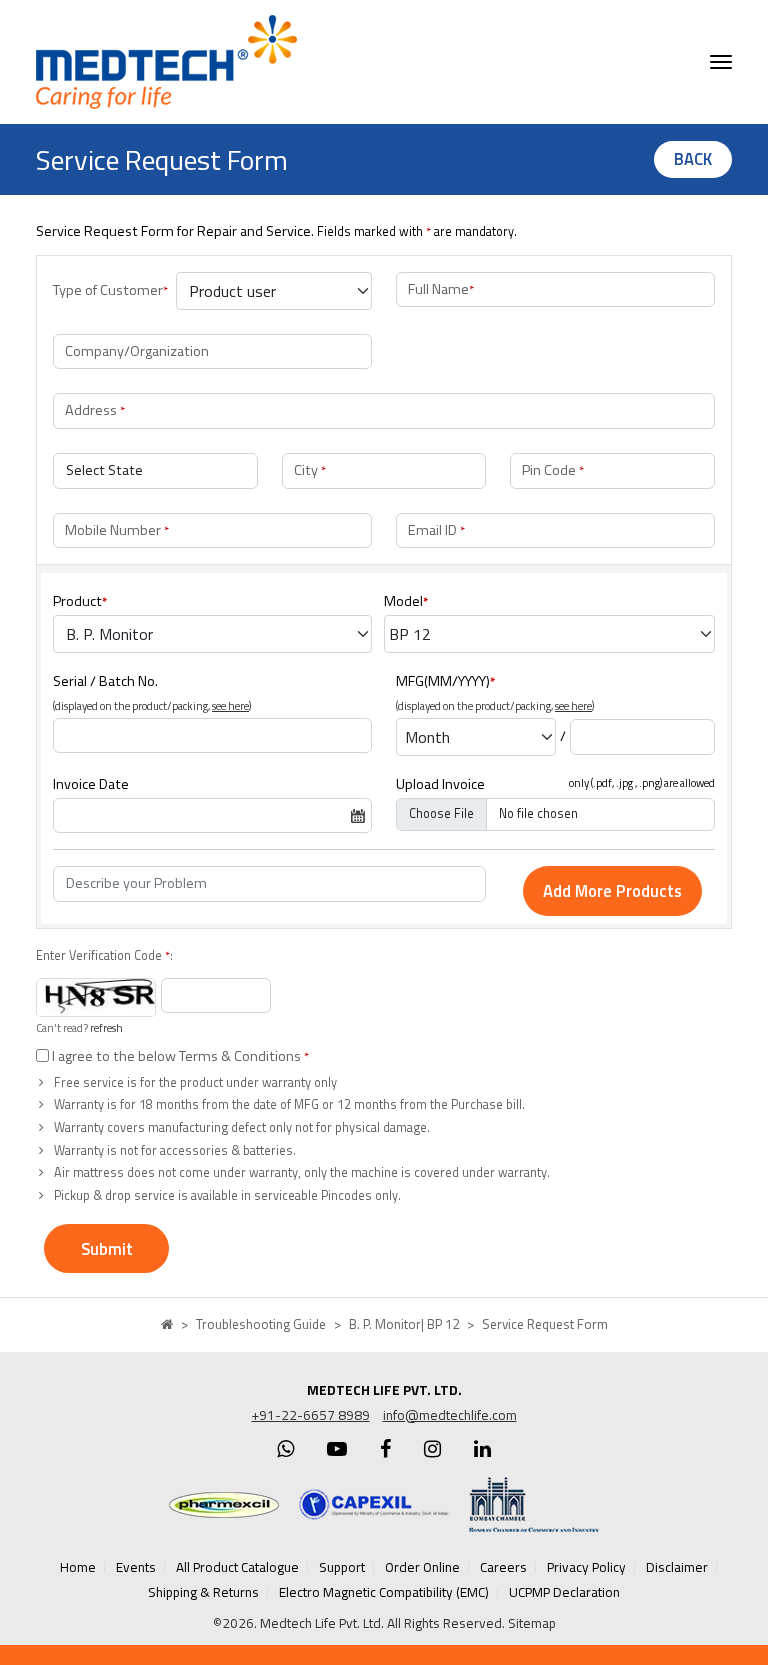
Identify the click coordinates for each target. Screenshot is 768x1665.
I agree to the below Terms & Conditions (179, 1056)
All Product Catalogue (237, 1567)
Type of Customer (110, 290)
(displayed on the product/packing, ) (152, 706)
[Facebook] (385, 1448)
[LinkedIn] (482, 1448)
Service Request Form (545, 1324)
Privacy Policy (586, 1567)
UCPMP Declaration (564, 1592)
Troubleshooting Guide (261, 1324)
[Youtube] (337, 1448)
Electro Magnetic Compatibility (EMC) (384, 1592)
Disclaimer (677, 1567)
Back (693, 158)
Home (78, 1567)
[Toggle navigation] (721, 62)
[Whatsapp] (285, 1448)
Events (136, 1567)
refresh (106, 1028)
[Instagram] (432, 1448)
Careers (503, 1567)
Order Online (422, 1567)
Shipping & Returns (203, 1592)
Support (342, 1567)
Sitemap (532, 1623)
